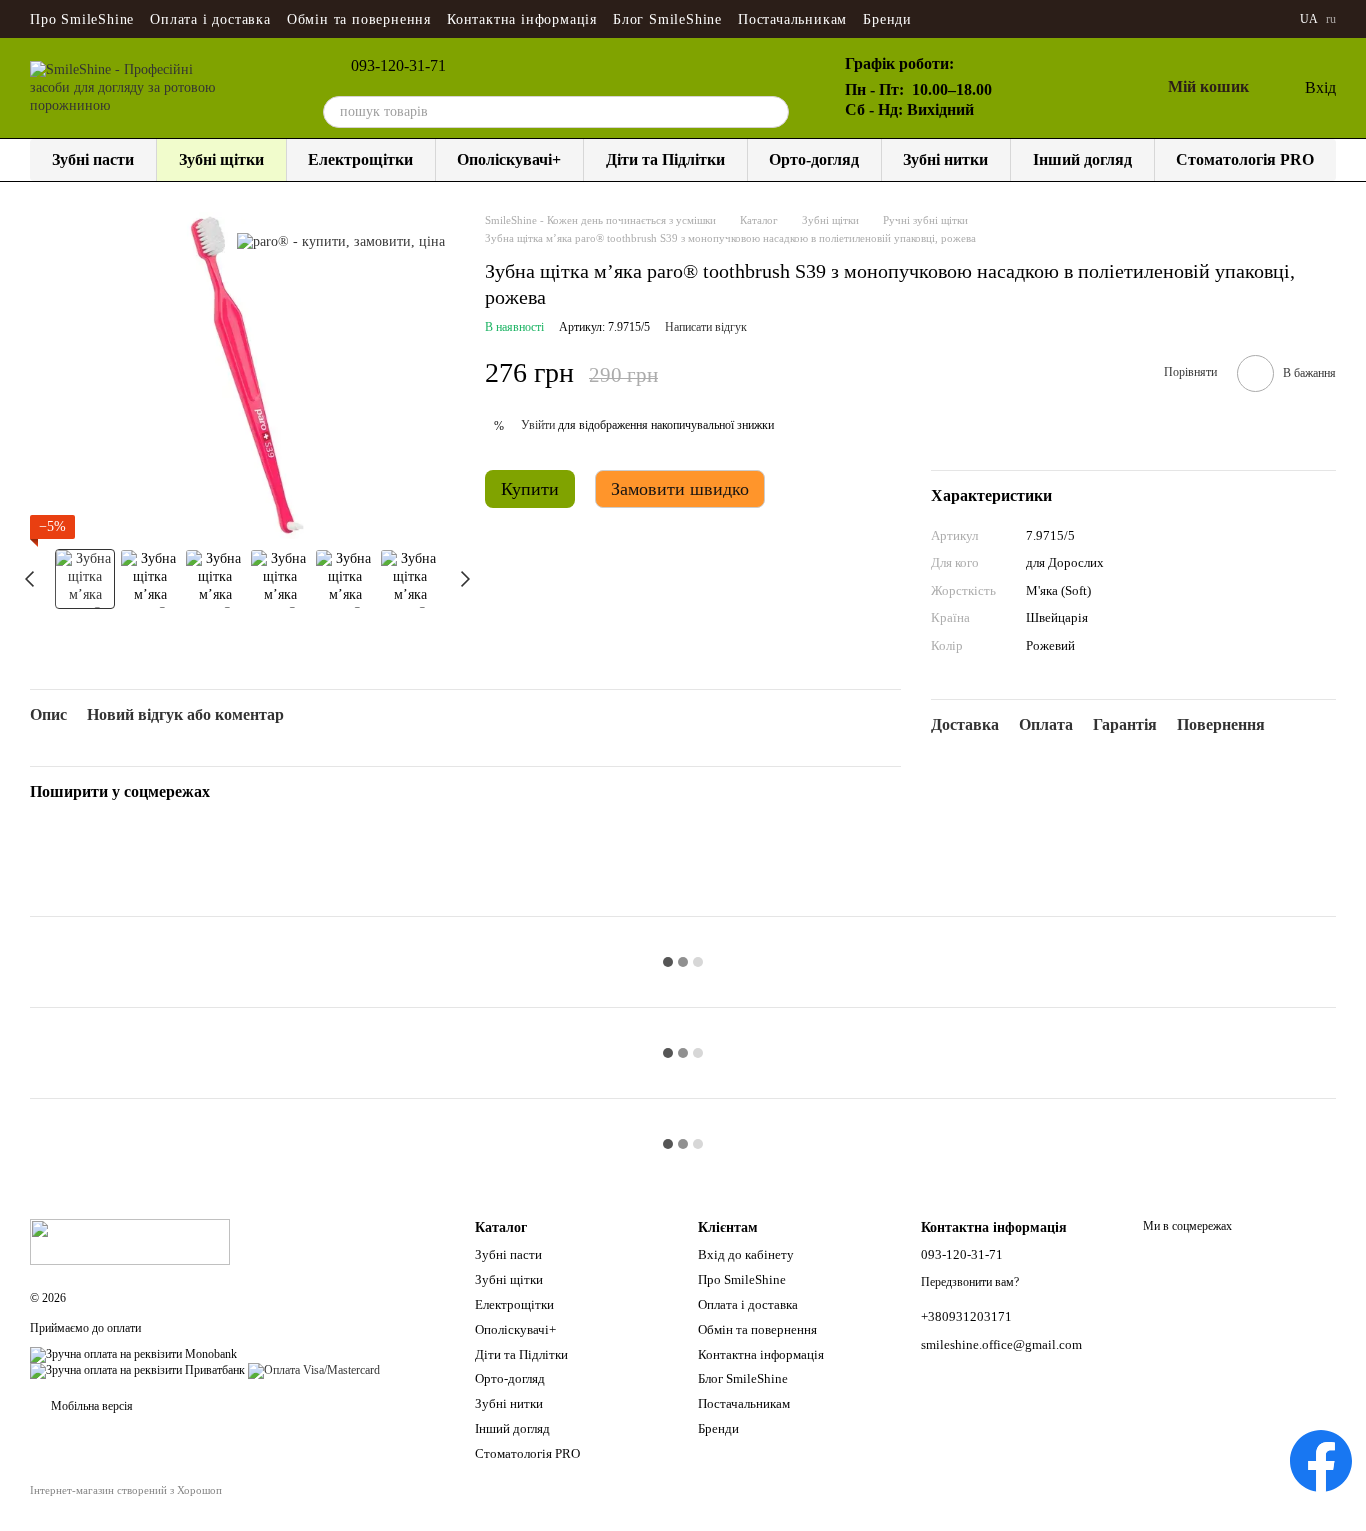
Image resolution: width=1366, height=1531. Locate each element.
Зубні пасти (93, 159)
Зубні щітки (221, 159)
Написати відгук (706, 327)
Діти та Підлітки (665, 159)
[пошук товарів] (773, 112)
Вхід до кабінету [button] (746, 1254)
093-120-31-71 (398, 66)
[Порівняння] (1048, 88)
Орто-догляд (814, 159)
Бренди (887, 19)
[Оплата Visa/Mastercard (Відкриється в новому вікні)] (314, 1370)
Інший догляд (1082, 159)
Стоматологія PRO (1245, 159)
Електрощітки (360, 159)
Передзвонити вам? (970, 1282)
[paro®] (341, 241)
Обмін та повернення (359, 19)
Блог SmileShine (667, 19)
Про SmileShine (82, 19)
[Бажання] (1096, 88)
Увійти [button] (538, 425)
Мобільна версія (90, 1406)
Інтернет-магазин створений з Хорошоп (126, 1490)
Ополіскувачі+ (509, 159)
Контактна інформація (522, 19)
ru (1331, 19)
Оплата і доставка (210, 19)
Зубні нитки (945, 159)
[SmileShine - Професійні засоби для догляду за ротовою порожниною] (130, 1241)
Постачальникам (792, 19)
